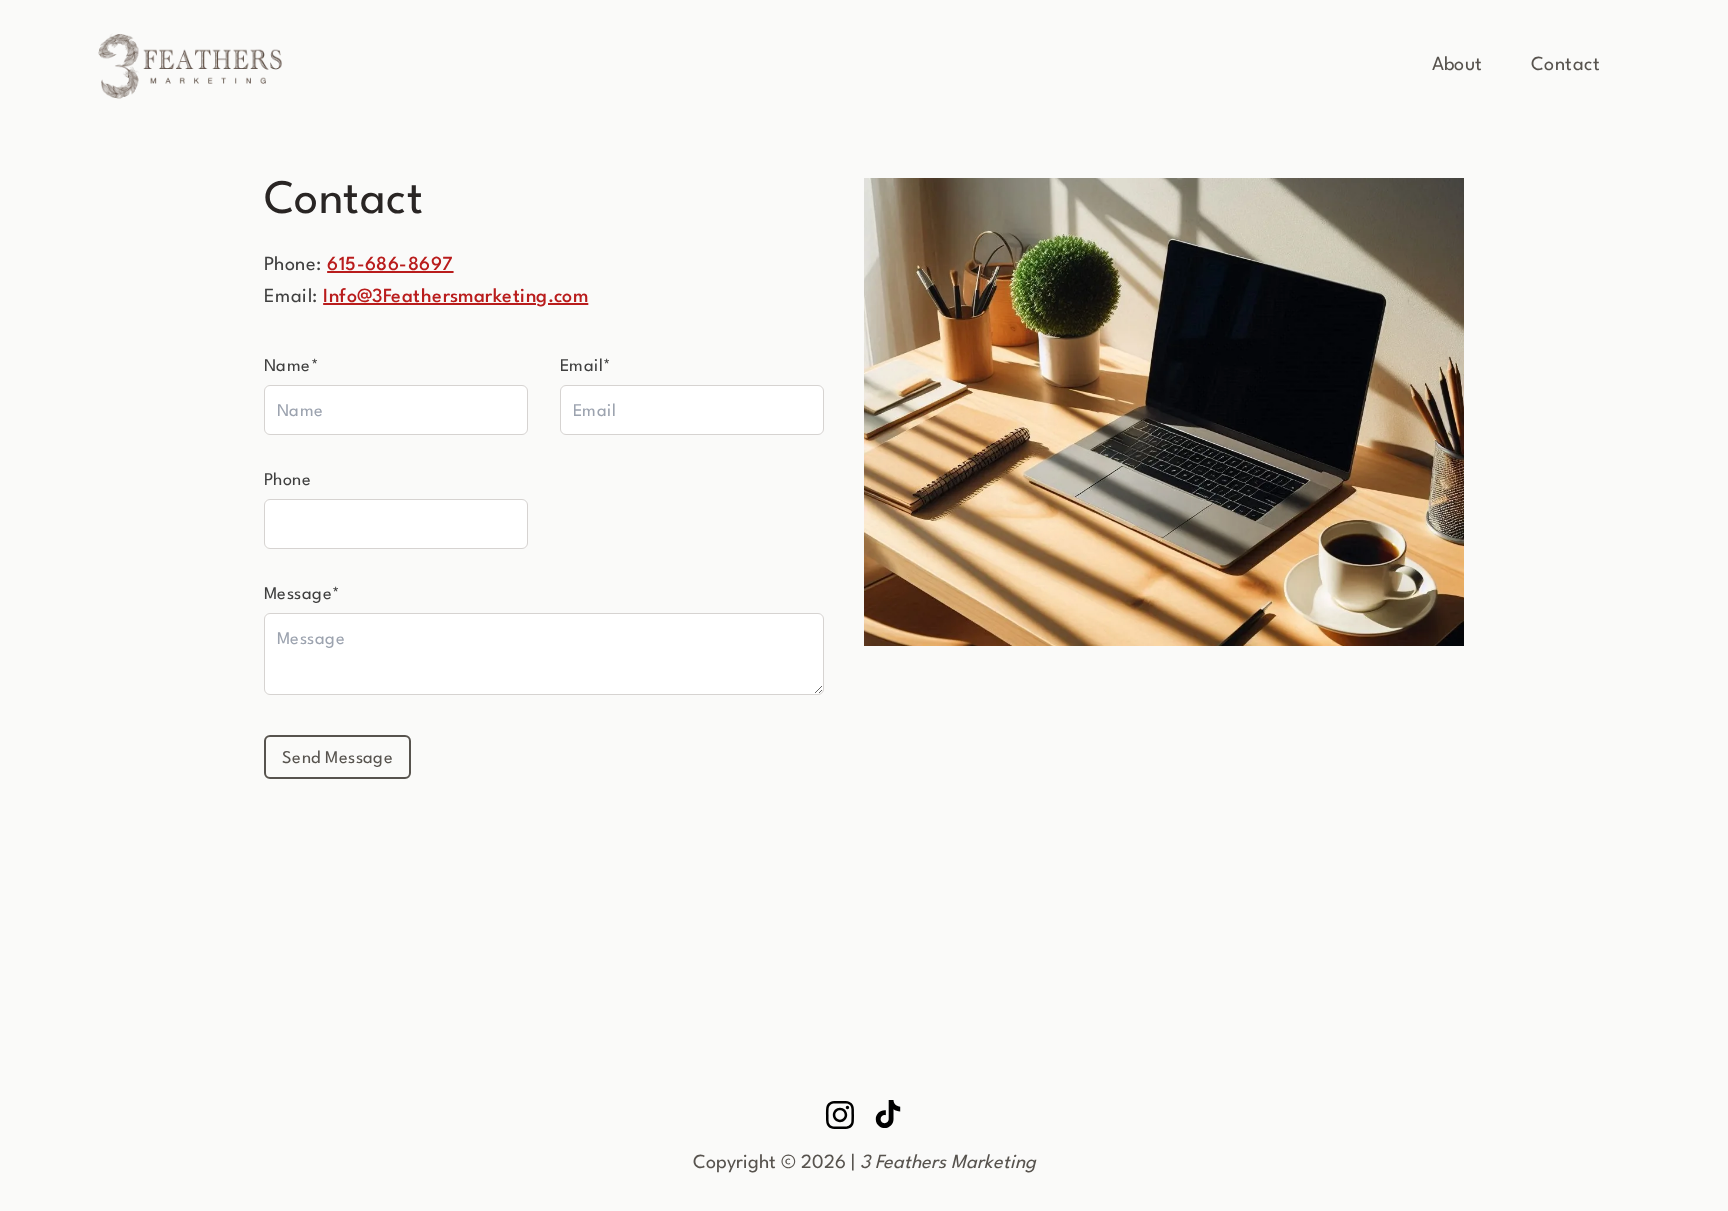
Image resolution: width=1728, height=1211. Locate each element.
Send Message (337, 758)
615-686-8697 (390, 265)
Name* (291, 366)
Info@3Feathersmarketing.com (455, 297)
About (1457, 65)
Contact (1565, 65)
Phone (287, 480)
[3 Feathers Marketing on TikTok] (888, 1114)
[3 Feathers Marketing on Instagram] (840, 1115)
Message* (302, 594)
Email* (586, 366)
